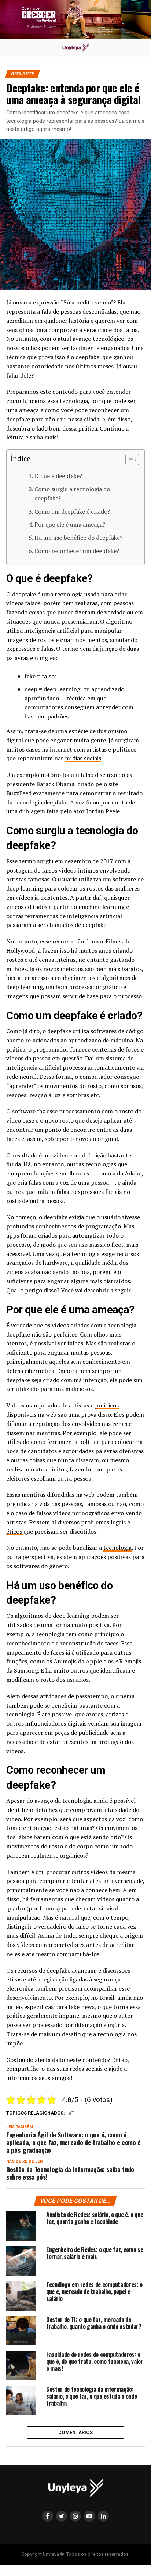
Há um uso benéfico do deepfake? (78, 538)
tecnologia (117, 1548)
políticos (107, 1405)
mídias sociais (83, 758)
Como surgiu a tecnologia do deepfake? (72, 494)
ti (74, 2113)
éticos (15, 1531)
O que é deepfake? (58, 476)
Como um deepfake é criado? (72, 511)
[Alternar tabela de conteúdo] (128, 460)
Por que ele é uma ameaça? (70, 524)
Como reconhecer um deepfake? (77, 551)
